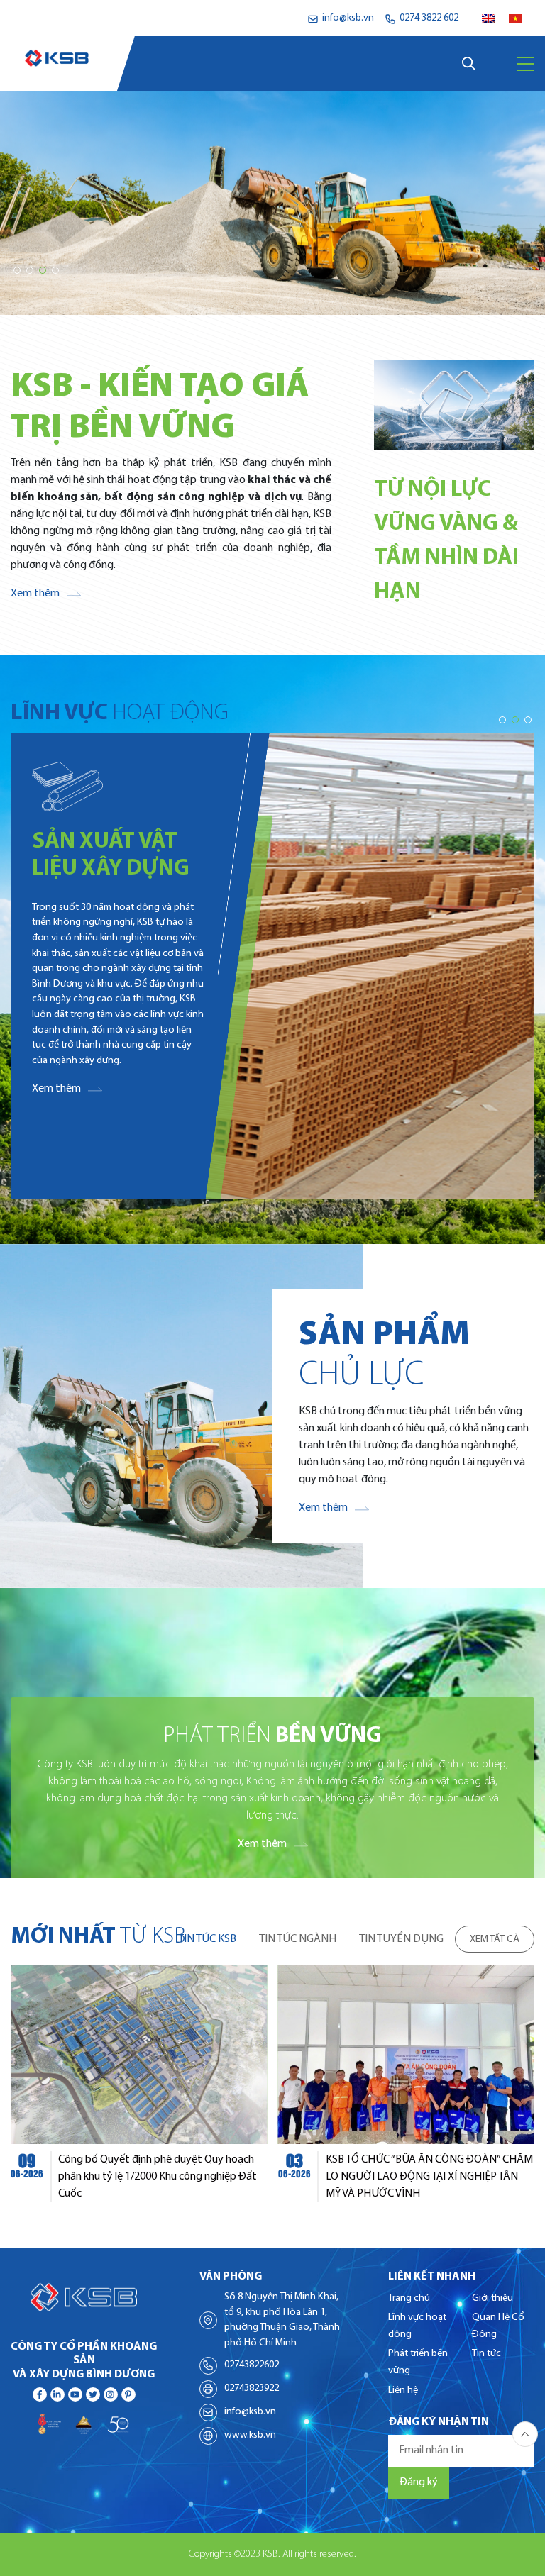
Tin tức (486, 2354)
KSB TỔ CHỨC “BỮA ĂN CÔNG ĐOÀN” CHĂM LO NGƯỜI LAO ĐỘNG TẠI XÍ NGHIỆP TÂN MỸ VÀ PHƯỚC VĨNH (429, 2177)
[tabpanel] (272, 2083)
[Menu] (525, 64)
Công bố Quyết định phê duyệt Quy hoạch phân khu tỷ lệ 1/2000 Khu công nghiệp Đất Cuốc (158, 2177)
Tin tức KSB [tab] (207, 1939)
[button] (17, 270)
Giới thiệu (492, 2298)
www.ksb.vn (250, 2435)
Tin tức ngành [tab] (298, 1939)
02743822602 (252, 2365)
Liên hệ (403, 2391)
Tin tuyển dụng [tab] (401, 1939)
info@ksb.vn (250, 2412)
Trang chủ (409, 2298)
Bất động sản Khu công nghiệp (110, 869)
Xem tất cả (495, 1939)
